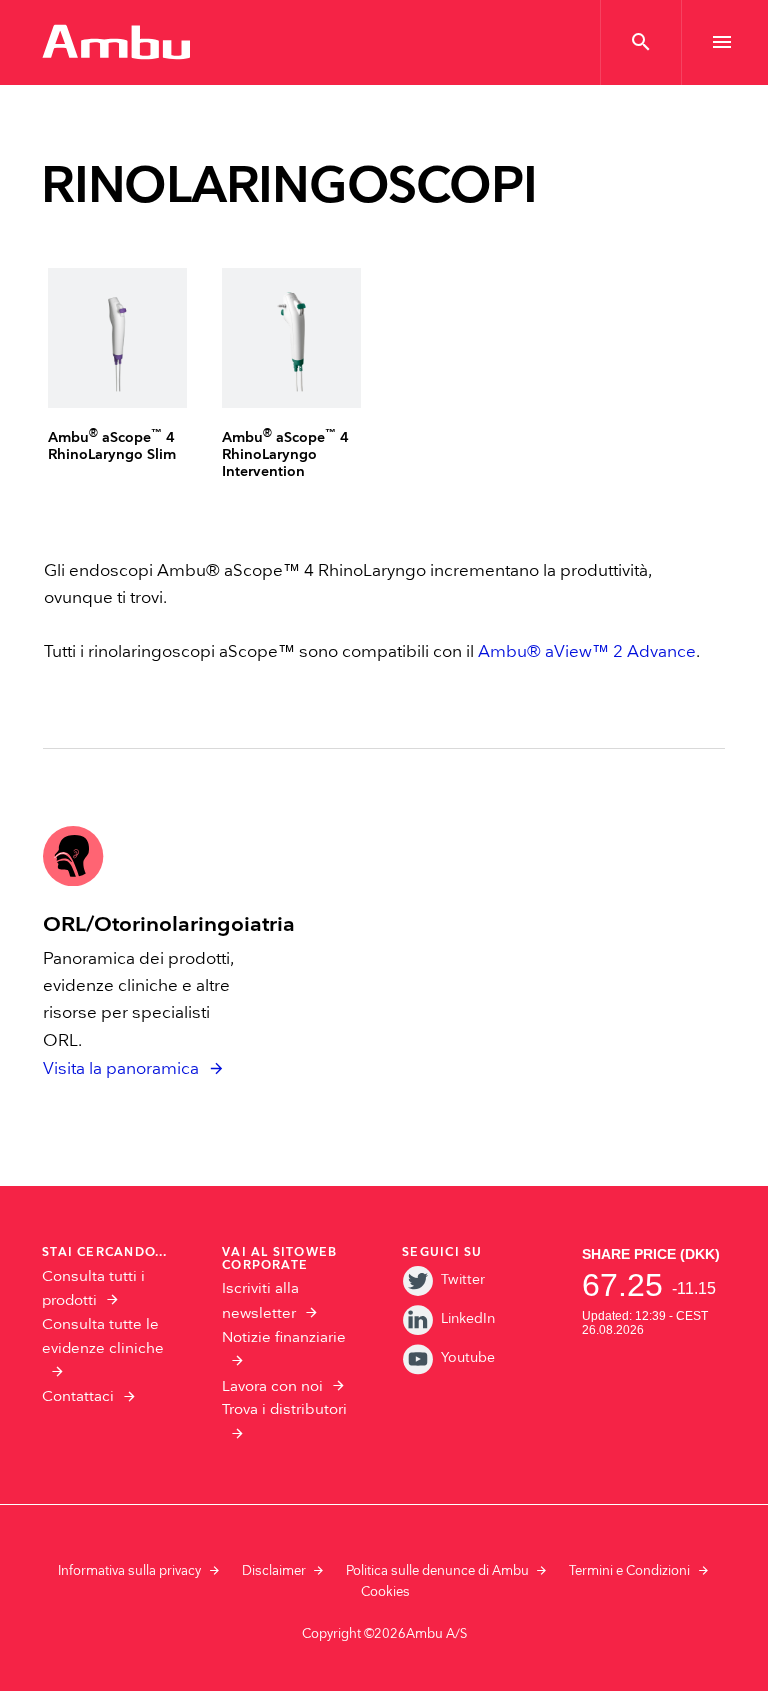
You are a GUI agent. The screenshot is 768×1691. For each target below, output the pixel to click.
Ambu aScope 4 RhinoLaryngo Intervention (285, 454)
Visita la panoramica (121, 1069)
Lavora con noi (272, 1386)
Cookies (385, 1592)
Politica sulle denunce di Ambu (437, 1571)
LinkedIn (468, 1318)
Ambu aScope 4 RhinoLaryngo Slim (112, 446)
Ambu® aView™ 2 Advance (587, 652)
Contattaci (78, 1396)
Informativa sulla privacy (129, 1571)
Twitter (463, 1279)
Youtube (468, 1357)
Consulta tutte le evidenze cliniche (103, 1336)
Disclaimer (274, 1571)
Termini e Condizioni (629, 1571)
